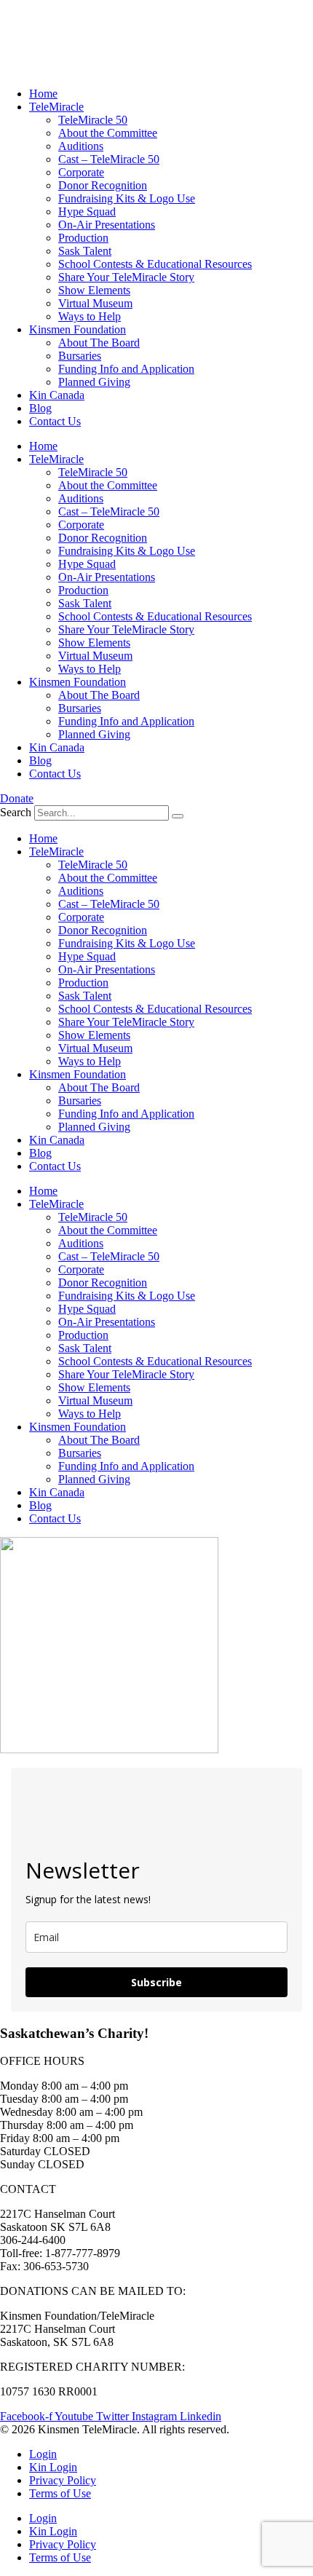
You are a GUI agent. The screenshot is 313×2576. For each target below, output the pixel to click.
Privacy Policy (63, 2480)
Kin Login (53, 2467)
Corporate (81, 172)
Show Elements (94, 290)
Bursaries (80, 356)
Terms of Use (60, 2493)
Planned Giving (94, 382)
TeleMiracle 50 (93, 120)
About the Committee (108, 133)
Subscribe (156, 1982)
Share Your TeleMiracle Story (126, 277)
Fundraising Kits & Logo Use (127, 198)
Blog (40, 408)
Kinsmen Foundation (78, 329)
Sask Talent (85, 251)
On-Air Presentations (107, 225)
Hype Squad (87, 212)
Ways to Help (90, 316)
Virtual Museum (95, 303)
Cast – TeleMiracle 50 (109, 159)
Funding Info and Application (126, 369)
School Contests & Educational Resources (155, 264)
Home (43, 94)
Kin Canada (57, 395)
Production (83, 238)
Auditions (81, 146)
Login (43, 2454)
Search (16, 812)
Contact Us (55, 421)
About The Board (99, 343)
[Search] (178, 816)
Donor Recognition (103, 185)
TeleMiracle (56, 107)
